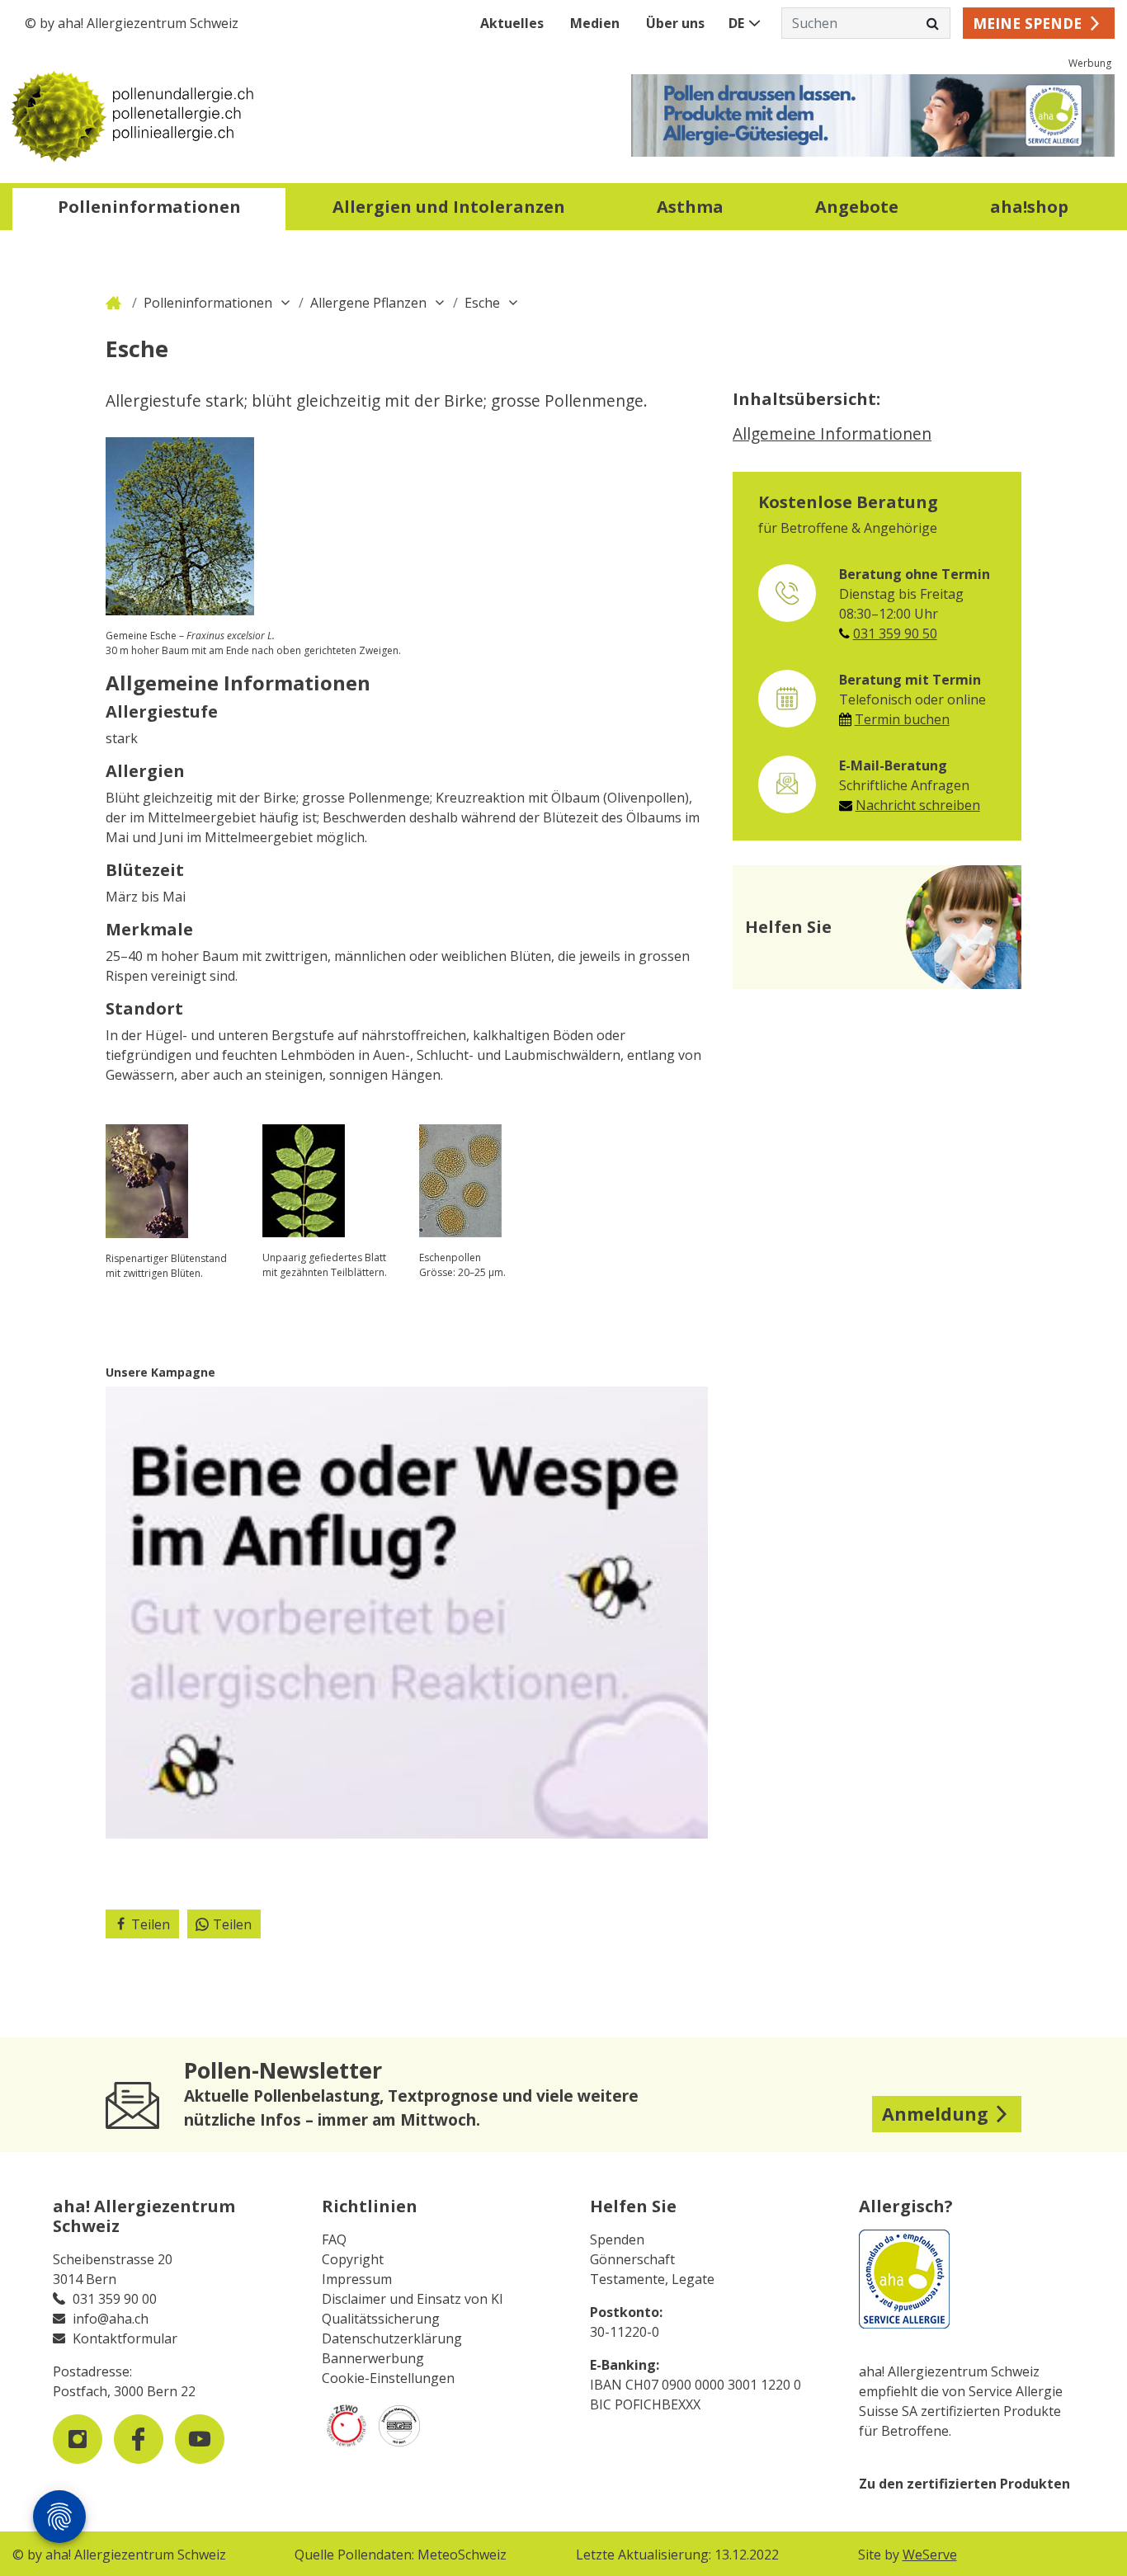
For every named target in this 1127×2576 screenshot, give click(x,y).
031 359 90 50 (895, 633)
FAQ (334, 2239)
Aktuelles (512, 23)
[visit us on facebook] (139, 2439)
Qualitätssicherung (381, 2319)
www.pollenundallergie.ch (116, 303)
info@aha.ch (111, 2319)
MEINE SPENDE (1027, 23)
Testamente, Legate (652, 2279)
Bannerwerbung (373, 2358)
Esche (482, 303)
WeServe (930, 2555)
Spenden (617, 2239)
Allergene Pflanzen (368, 303)
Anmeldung (935, 2114)
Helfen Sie (633, 2206)
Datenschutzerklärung (392, 2338)
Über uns (675, 23)
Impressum (357, 2279)
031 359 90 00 (115, 2299)
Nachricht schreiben (918, 805)
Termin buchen (902, 719)
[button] (149, 209)
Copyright (353, 2259)
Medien (595, 23)
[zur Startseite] (288, 115)
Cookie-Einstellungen (388, 2378)
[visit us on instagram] (78, 2439)
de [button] (736, 23)
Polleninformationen (208, 303)
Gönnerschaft (632, 2259)
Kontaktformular (125, 2338)
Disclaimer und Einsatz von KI (413, 2299)
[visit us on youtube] (200, 2439)
